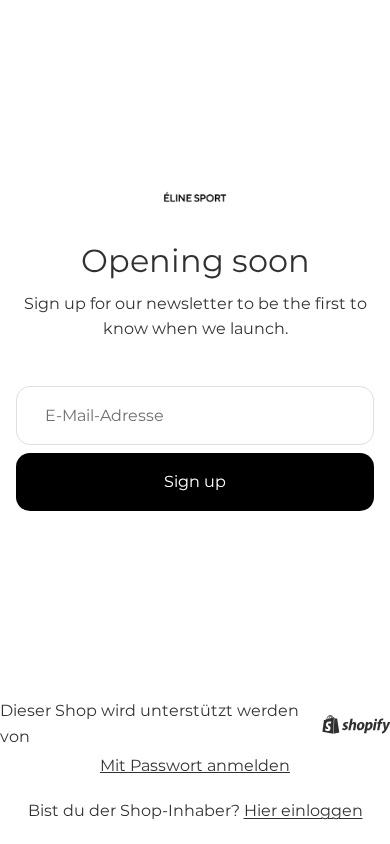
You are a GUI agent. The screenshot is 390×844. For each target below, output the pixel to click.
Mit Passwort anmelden (195, 765)
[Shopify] (356, 724)
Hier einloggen (303, 810)
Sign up (195, 481)
